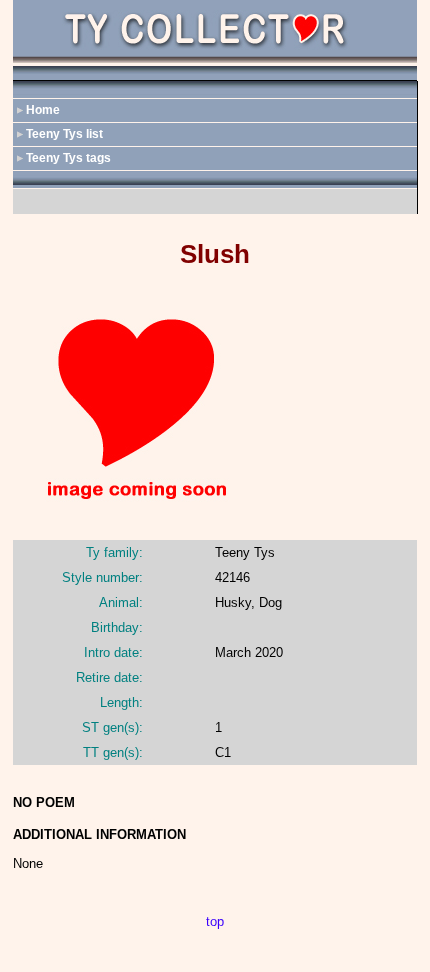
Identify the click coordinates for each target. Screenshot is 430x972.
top (215, 921)
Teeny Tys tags (68, 158)
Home (43, 110)
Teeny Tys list (64, 134)
